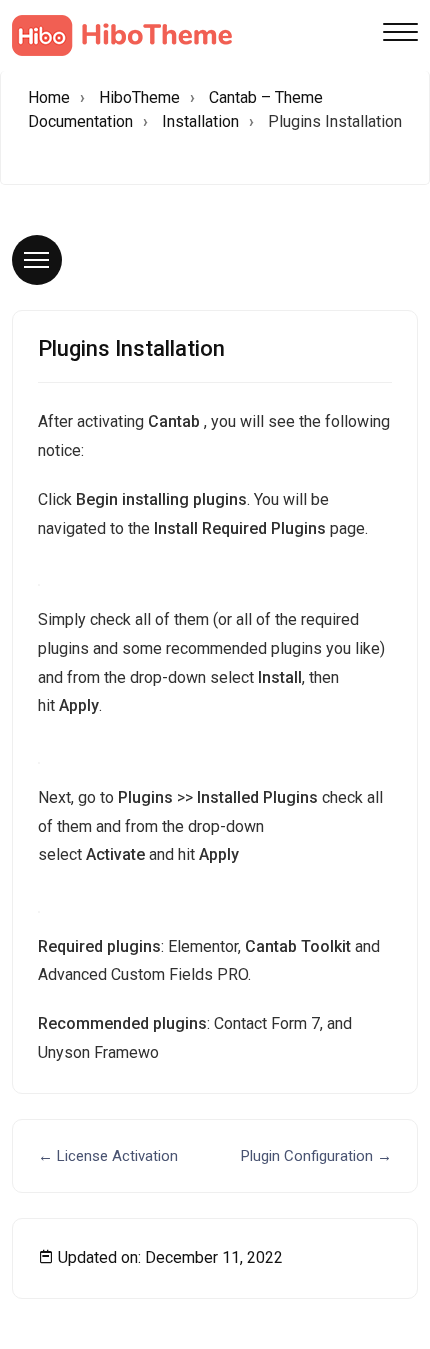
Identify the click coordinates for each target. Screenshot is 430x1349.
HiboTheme (139, 97)
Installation (200, 121)
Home (49, 97)
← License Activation (108, 1156)
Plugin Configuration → (316, 1156)
